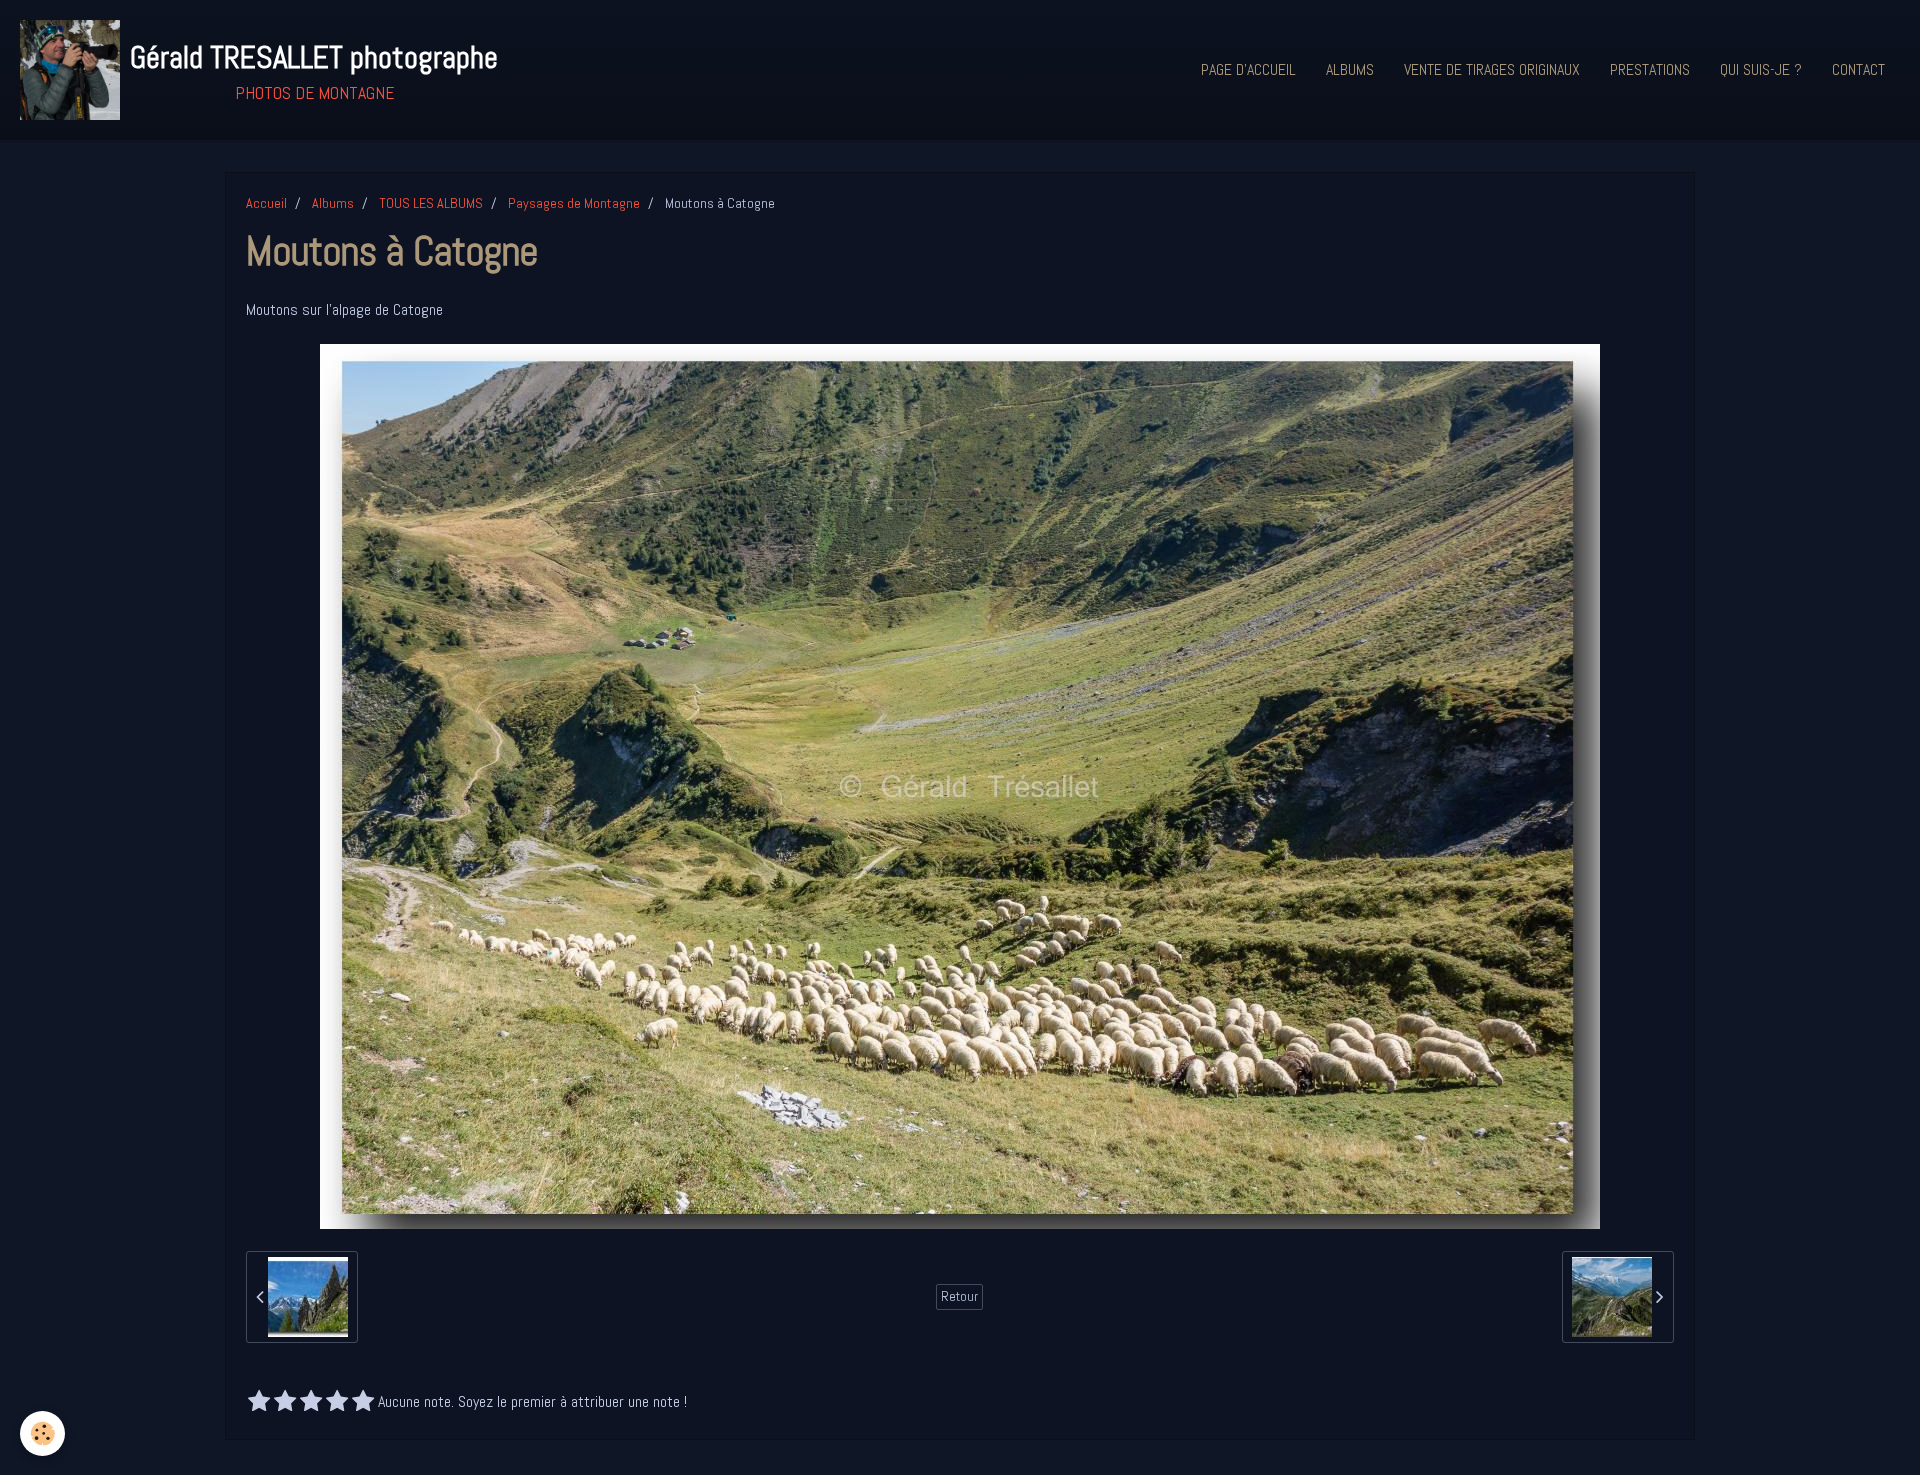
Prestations (1650, 69)
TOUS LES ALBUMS (431, 203)
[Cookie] (42, 1433)
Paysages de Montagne (574, 203)
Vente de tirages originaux (1492, 69)
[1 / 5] (259, 1403)
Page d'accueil (1248, 69)
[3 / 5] (311, 1403)
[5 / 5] (363, 1403)
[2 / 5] (285, 1403)
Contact (1858, 69)
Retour (959, 1296)
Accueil (266, 203)
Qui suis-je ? (1761, 69)
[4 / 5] (337, 1403)
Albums (1350, 69)
